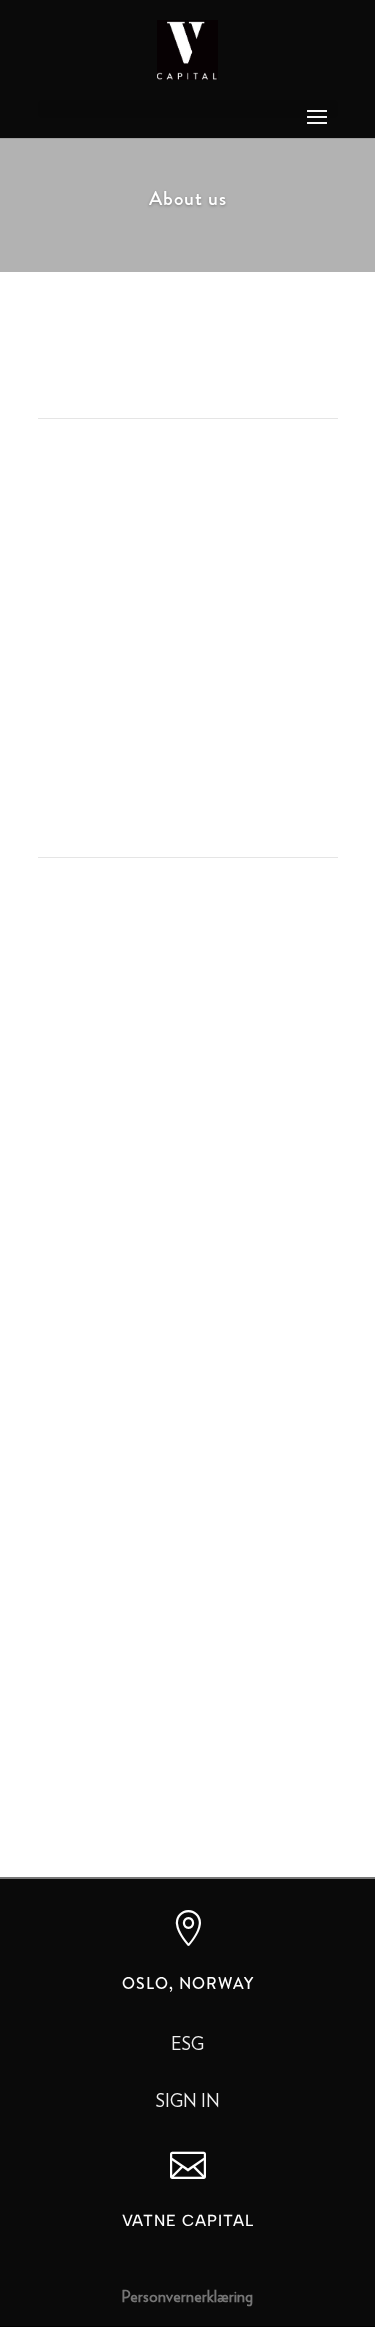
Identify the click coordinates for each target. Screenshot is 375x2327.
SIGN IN (188, 2102)
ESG (187, 2045)
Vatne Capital (188, 2220)
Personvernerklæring (187, 2297)
